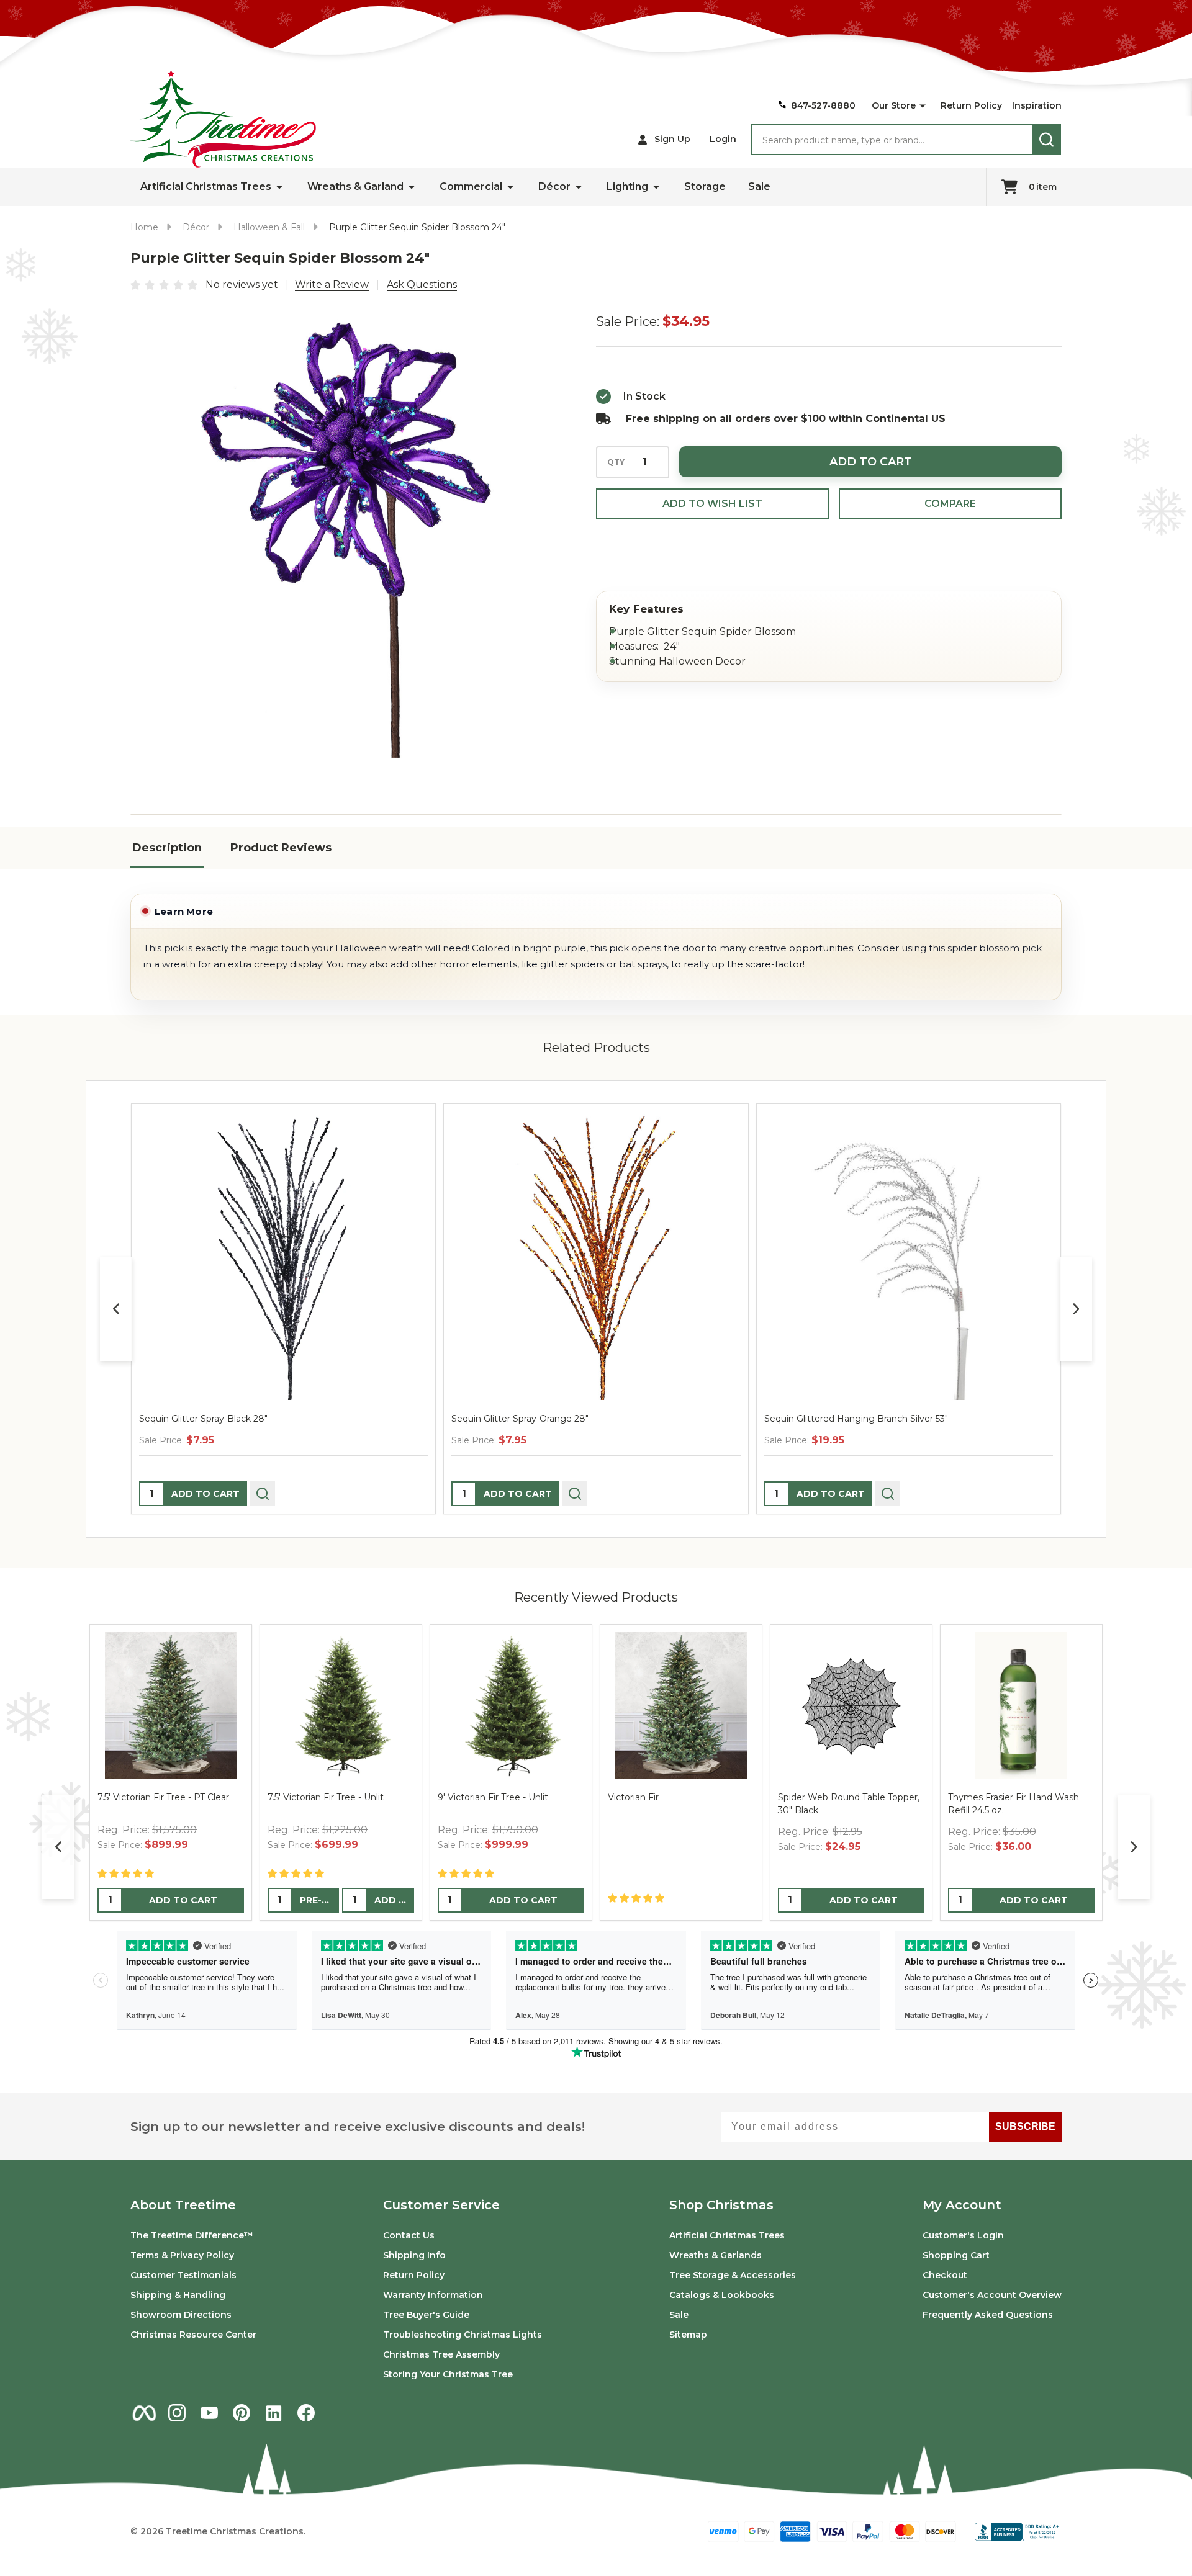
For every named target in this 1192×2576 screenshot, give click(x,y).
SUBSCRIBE (1025, 2126)
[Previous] (116, 1309)
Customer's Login (963, 2235)
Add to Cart (871, 462)
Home (144, 227)
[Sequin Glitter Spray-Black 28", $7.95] (283, 1256)
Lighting (627, 186)
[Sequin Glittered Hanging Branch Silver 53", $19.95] (909, 1256)
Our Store (894, 105)
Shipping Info (414, 2255)
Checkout (945, 2275)
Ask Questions (422, 285)
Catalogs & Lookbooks (722, 2295)
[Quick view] (263, 1494)
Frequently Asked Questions (988, 2315)
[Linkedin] (274, 2413)
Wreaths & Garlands (716, 2255)
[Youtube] (209, 2413)
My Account (962, 2205)
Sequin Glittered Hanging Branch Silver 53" (856, 1419)
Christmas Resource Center (193, 2335)
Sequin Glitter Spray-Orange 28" (520, 1419)
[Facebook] (306, 2413)
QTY (616, 462)
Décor (554, 186)
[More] (923, 106)
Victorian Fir (633, 1797)
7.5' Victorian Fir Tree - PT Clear (163, 1797)
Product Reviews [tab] (281, 848)
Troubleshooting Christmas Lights (463, 2335)
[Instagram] (177, 2413)
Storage (705, 186)
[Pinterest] (242, 2413)
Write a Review (332, 285)
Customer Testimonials (183, 2275)
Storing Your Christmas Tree (448, 2374)
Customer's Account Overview (992, 2295)
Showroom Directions (181, 2315)
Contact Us (409, 2235)
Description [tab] (167, 848)
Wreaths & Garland (355, 186)
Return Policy (971, 105)
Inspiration (1037, 105)
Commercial (471, 186)
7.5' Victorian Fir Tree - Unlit (326, 1797)
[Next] (1076, 1309)
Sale (759, 186)
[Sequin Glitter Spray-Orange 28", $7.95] (596, 1256)
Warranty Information (433, 2295)
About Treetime (183, 2205)
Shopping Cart (956, 2255)
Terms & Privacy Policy (182, 2255)
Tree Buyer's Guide (426, 2315)
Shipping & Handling (178, 2295)
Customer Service (441, 2205)
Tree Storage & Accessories (733, 2275)
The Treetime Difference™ (192, 2235)
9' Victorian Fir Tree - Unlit (493, 1797)
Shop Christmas (721, 2205)
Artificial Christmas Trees (206, 186)
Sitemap (688, 2335)
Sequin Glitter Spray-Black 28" (203, 1419)
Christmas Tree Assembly (441, 2354)
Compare (950, 504)
